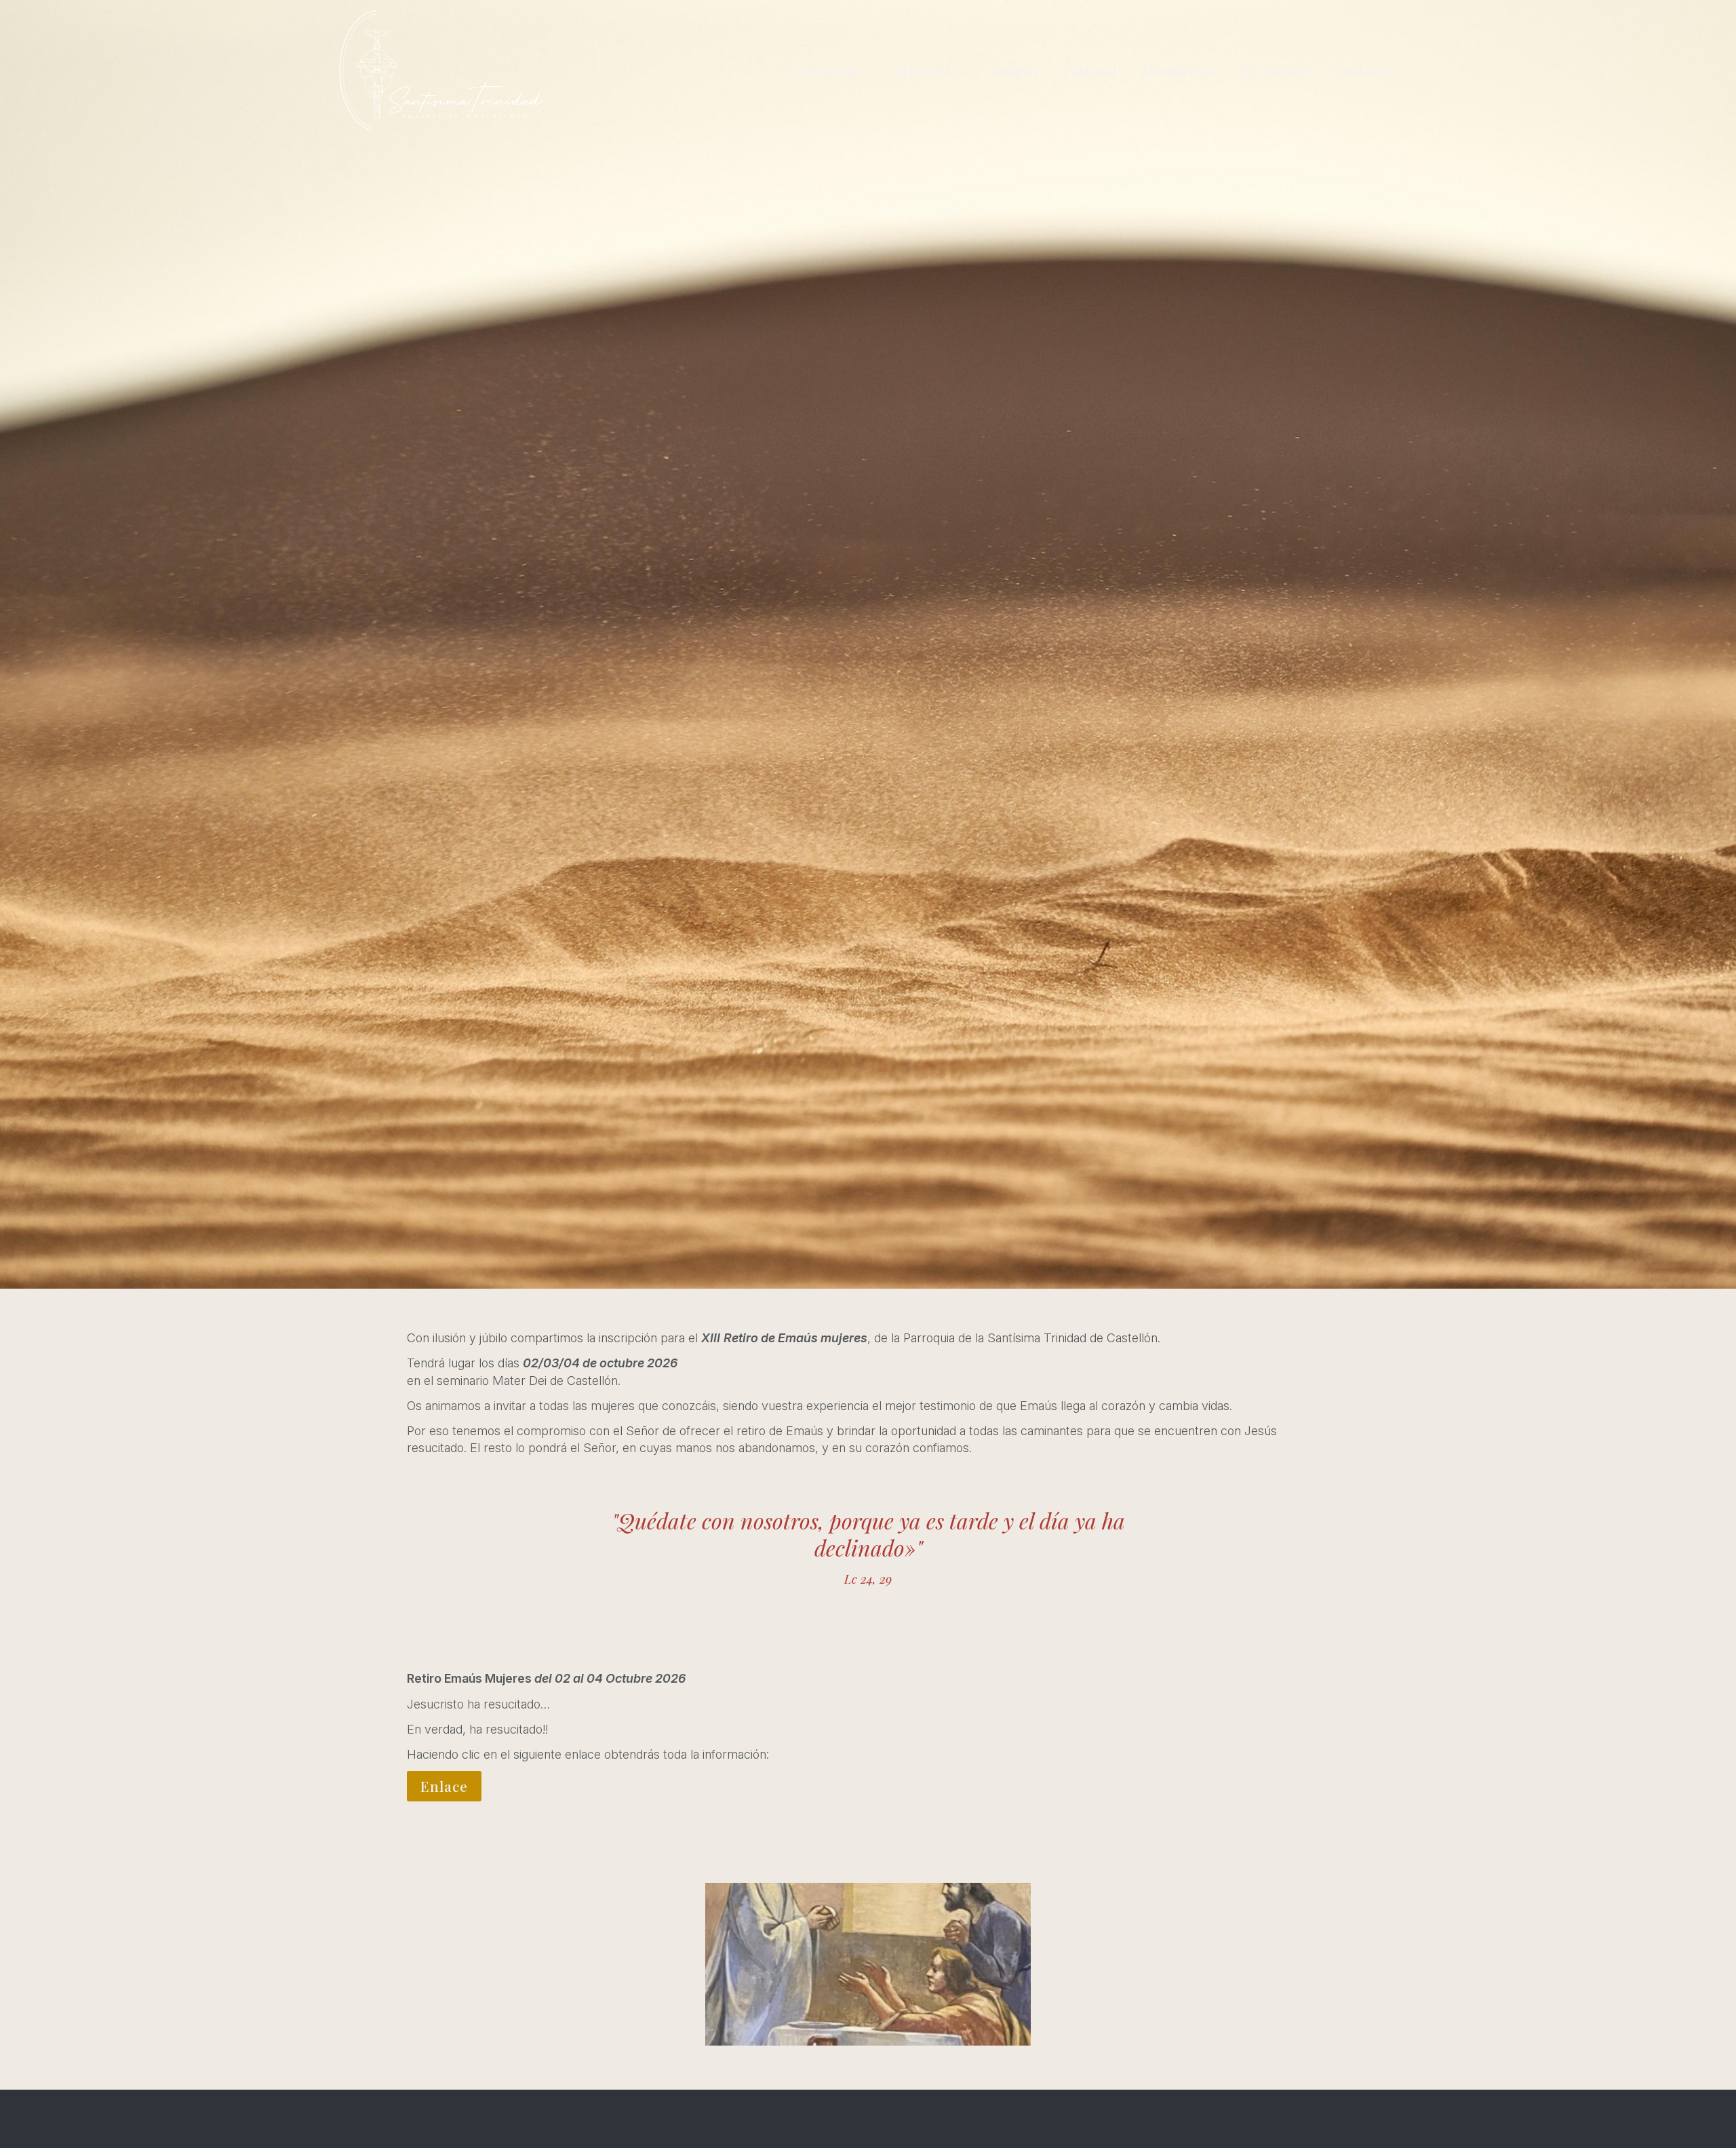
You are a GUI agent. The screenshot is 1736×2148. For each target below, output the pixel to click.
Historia (924, 71)
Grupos (1014, 71)
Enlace (444, 1786)
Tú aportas (1274, 71)
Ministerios (1178, 71)
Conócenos (821, 71)
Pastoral (1089, 71)
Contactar (1365, 71)
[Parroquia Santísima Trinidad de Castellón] (441, 71)
